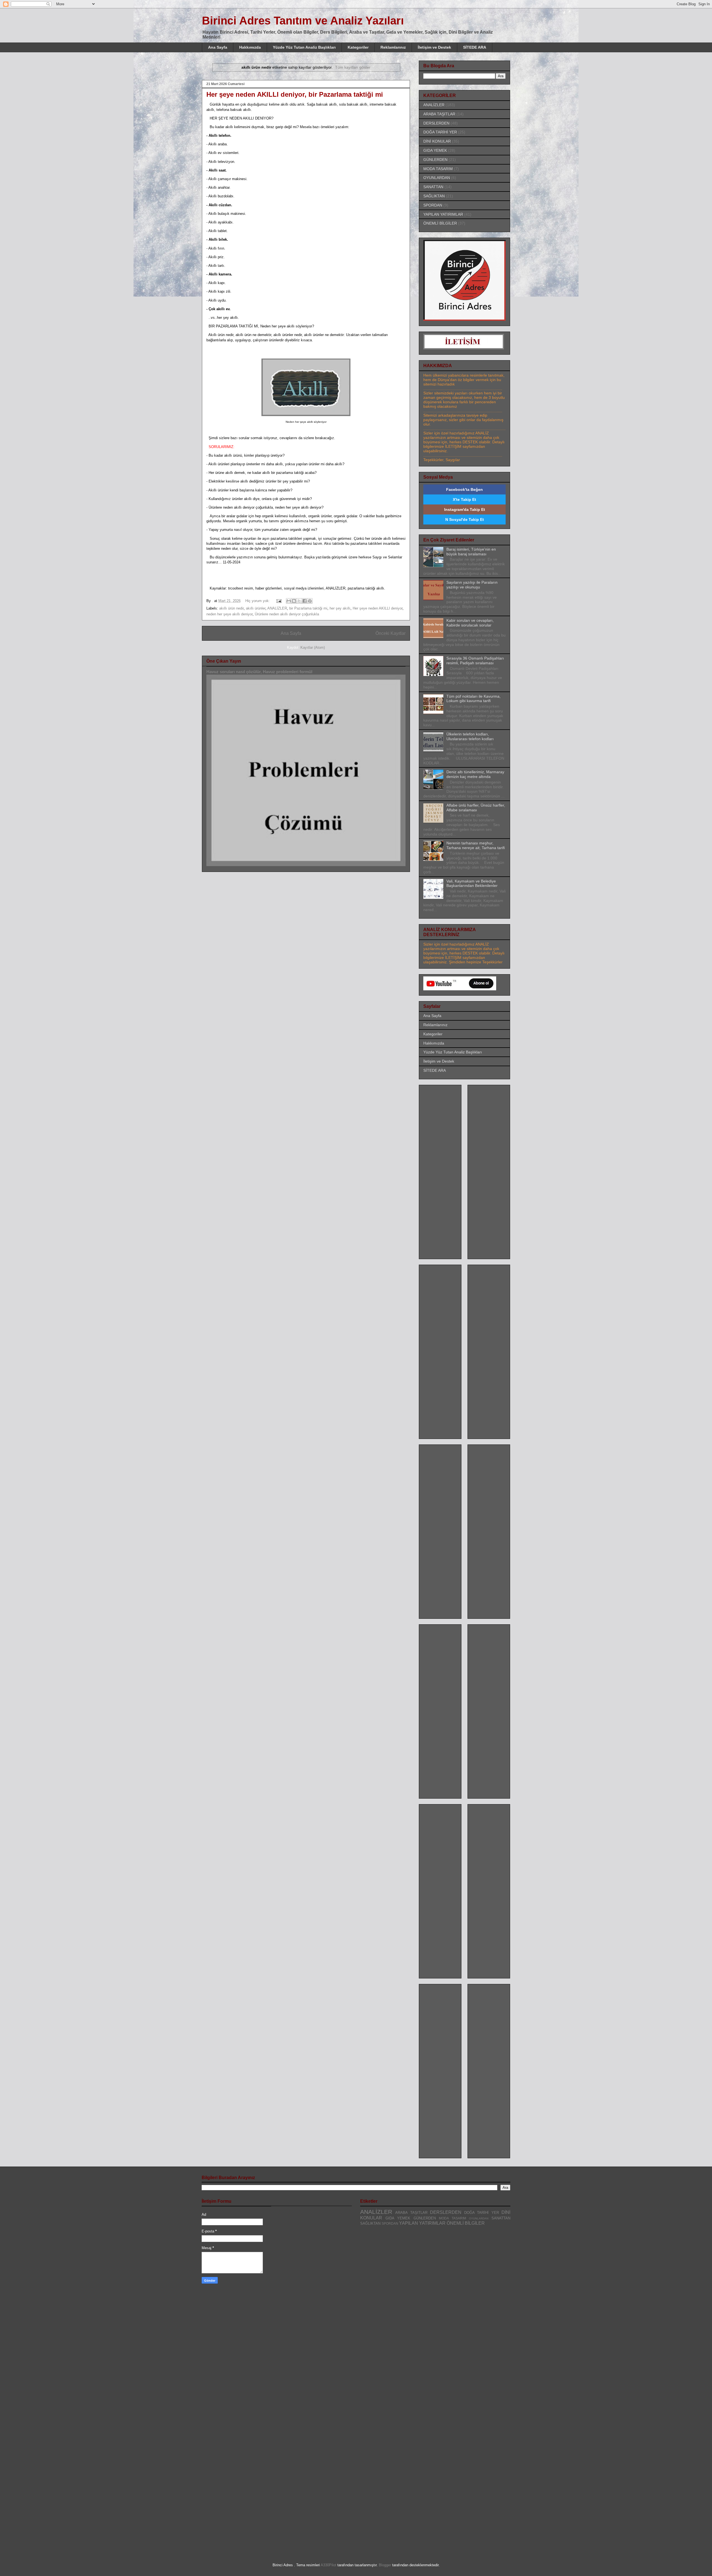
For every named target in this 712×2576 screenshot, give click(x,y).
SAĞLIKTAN (434, 196)
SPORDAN (433, 205)
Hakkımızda (250, 47)
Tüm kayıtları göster (353, 67)
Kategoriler (358, 47)
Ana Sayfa (218, 47)
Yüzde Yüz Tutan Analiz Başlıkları (304, 47)
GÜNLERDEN (435, 160)
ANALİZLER (277, 608)
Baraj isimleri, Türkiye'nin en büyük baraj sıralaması (471, 552)
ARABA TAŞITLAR (439, 114)
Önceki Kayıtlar (390, 633)
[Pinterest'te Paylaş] (310, 601)
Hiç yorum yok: (258, 601)
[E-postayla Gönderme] (279, 601)
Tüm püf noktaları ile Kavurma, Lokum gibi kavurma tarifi (474, 699)
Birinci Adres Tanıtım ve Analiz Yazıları (303, 21)
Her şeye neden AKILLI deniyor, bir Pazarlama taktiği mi (295, 94)
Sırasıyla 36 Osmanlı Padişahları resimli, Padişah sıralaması (475, 661)
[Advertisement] (446, 1170)
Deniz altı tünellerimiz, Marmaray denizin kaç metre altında (475, 774)
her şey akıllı (340, 608)
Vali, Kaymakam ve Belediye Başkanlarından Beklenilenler (472, 883)
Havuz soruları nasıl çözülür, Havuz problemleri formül (259, 672)
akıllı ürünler (256, 608)
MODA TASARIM (438, 169)
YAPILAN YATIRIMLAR (443, 214)
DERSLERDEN (436, 123)
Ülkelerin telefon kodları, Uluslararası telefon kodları (470, 736)
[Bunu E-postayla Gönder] (289, 601)
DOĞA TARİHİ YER (440, 132)
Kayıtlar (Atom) (313, 647)
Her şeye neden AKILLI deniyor (378, 608)
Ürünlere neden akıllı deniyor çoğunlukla (287, 614)
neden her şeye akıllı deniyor (229, 614)
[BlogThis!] (294, 601)
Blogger (385, 2565)
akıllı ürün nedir (231, 608)
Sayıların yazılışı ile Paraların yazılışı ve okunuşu (472, 585)
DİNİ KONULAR (437, 141)
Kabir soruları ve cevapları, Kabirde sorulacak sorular (470, 623)
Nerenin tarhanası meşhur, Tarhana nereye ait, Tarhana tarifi (476, 845)
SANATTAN (433, 187)
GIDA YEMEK (435, 150)
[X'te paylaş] (299, 601)
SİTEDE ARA (475, 47)
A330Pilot (328, 2565)
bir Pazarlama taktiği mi (308, 608)
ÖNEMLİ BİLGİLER (440, 223)
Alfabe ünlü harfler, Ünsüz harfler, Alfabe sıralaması (476, 808)
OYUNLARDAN (437, 178)
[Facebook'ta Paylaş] (305, 601)
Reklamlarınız (393, 47)
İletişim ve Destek (434, 47)
